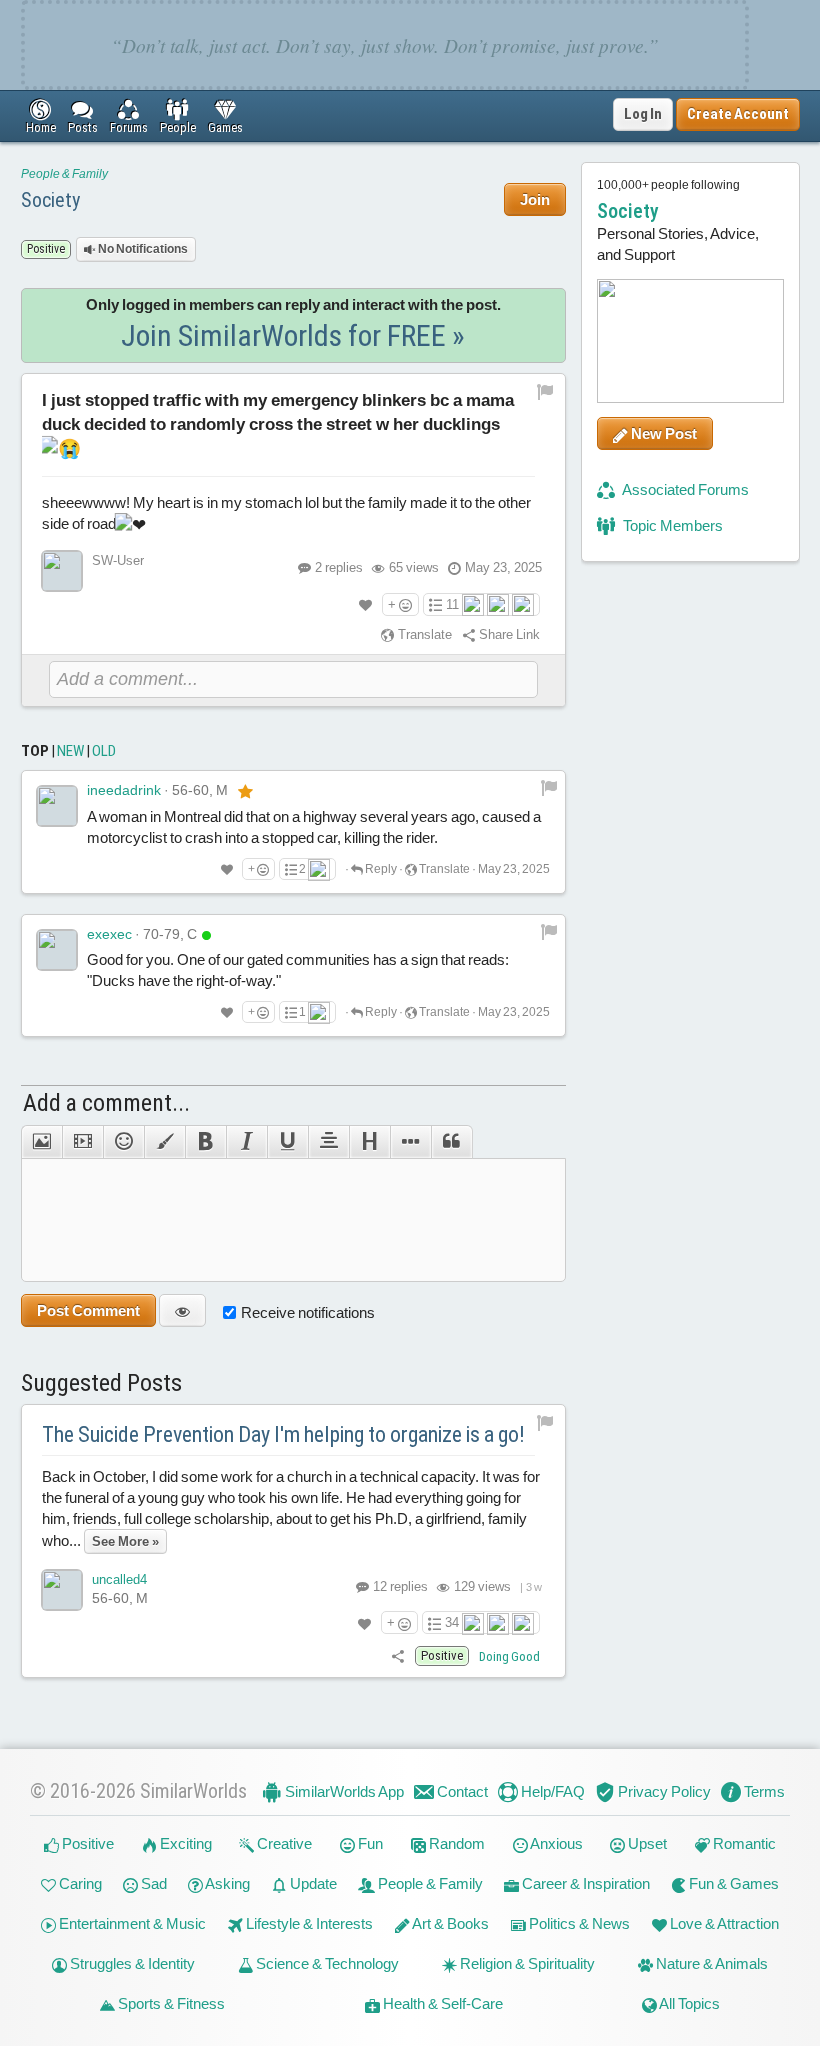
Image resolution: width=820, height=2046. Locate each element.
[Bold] (205, 1142)
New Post (662, 433)
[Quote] (452, 1142)
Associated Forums (684, 489)
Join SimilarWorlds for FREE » (293, 335)
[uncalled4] (62, 1590)
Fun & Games (732, 1883)
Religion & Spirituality (526, 1963)
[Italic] (246, 1142)
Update (312, 1883)
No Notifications (142, 249)
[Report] (549, 787)
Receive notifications (308, 1312)
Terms (763, 1791)
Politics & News (578, 1923)
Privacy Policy (663, 1791)
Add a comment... (106, 1103)
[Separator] (410, 1142)
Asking (226, 1883)
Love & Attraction (723, 1923)
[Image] (41, 1142)
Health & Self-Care (441, 2003)
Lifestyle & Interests (308, 1923)
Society (50, 200)
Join (535, 199)
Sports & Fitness (170, 2003)
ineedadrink (124, 790)
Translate (423, 634)
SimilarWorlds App (343, 1791)
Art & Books (449, 1923)
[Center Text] (328, 1142)
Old (104, 751)
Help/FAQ (551, 1791)
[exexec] (57, 950)
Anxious (555, 1843)
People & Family (64, 174)
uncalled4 (119, 1579)
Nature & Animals (710, 1963)
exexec (109, 934)
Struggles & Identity (131, 1963)
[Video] (82, 1142)
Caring (79, 1883)
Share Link (508, 634)
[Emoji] (123, 1142)
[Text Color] (164, 1142)
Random (455, 1843)
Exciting (184, 1843)
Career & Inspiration (584, 1883)
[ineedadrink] (57, 806)
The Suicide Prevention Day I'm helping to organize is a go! (283, 1434)
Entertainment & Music (131, 1923)
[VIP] (245, 791)
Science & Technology (326, 1963)
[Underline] (287, 1142)
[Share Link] (398, 1655)
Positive (86, 1843)
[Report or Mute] (545, 391)
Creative (283, 1843)
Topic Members (671, 525)
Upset (646, 1843)
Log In (643, 114)
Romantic (743, 1843)
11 (452, 604)
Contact (461, 1791)
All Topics (688, 2003)
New (70, 751)
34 (452, 1622)
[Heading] (369, 1142)
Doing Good (509, 1656)
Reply (380, 869)
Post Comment (88, 1310)
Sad (152, 1883)
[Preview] (182, 1310)
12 (399, 1586)
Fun (369, 1843)
